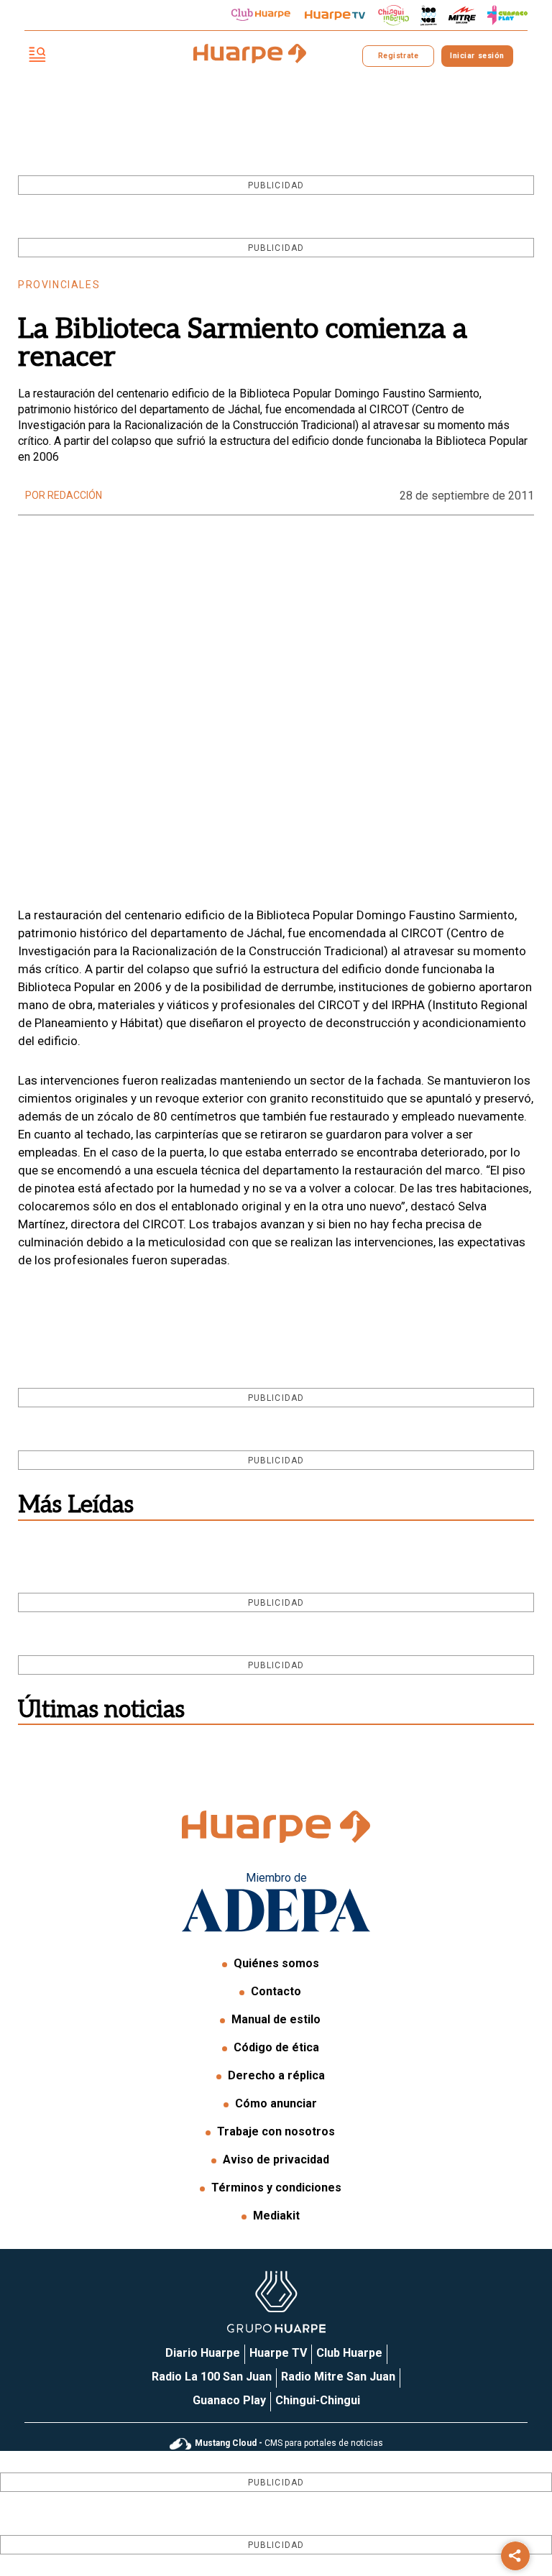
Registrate (398, 56)
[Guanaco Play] (507, 15)
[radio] (462, 15)
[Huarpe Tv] (335, 15)
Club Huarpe (349, 2353)
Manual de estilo (276, 2019)
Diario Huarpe (203, 2353)
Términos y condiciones (276, 2188)
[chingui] (394, 15)
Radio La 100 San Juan (212, 2377)
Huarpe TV (278, 2353)
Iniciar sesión (477, 56)
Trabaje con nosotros (276, 2131)
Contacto (276, 1991)
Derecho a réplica (276, 2075)
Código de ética (276, 2047)
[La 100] (429, 15)
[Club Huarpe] (261, 15)
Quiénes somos (276, 1963)
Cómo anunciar (276, 2103)
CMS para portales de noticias (289, 2443)
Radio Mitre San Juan (338, 2377)
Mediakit (276, 2216)
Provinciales (59, 285)
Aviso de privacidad (276, 2159)
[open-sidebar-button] (37, 56)
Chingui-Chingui (318, 2400)
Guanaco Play (229, 2400)
